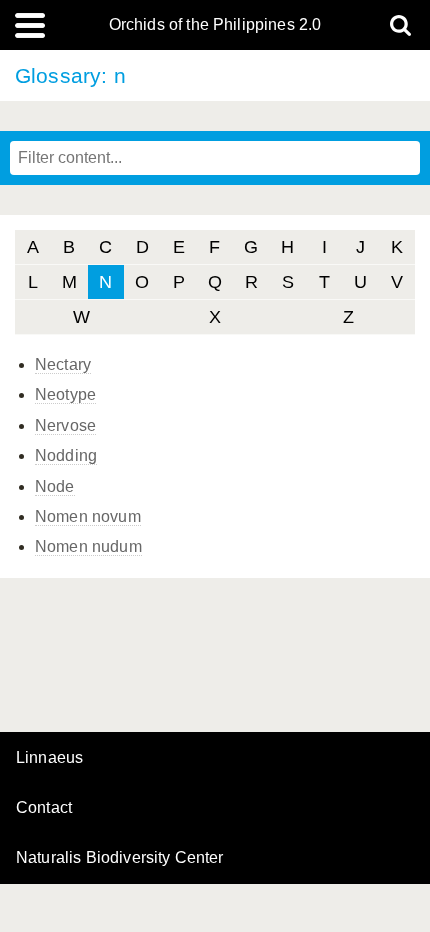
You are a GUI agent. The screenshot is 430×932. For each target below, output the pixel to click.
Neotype (65, 394)
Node (55, 486)
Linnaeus (49, 758)
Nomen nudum (88, 546)
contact (44, 807)
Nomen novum (88, 516)
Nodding (66, 455)
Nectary (63, 364)
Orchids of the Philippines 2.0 (215, 25)
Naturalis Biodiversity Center (120, 858)
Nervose (65, 425)
